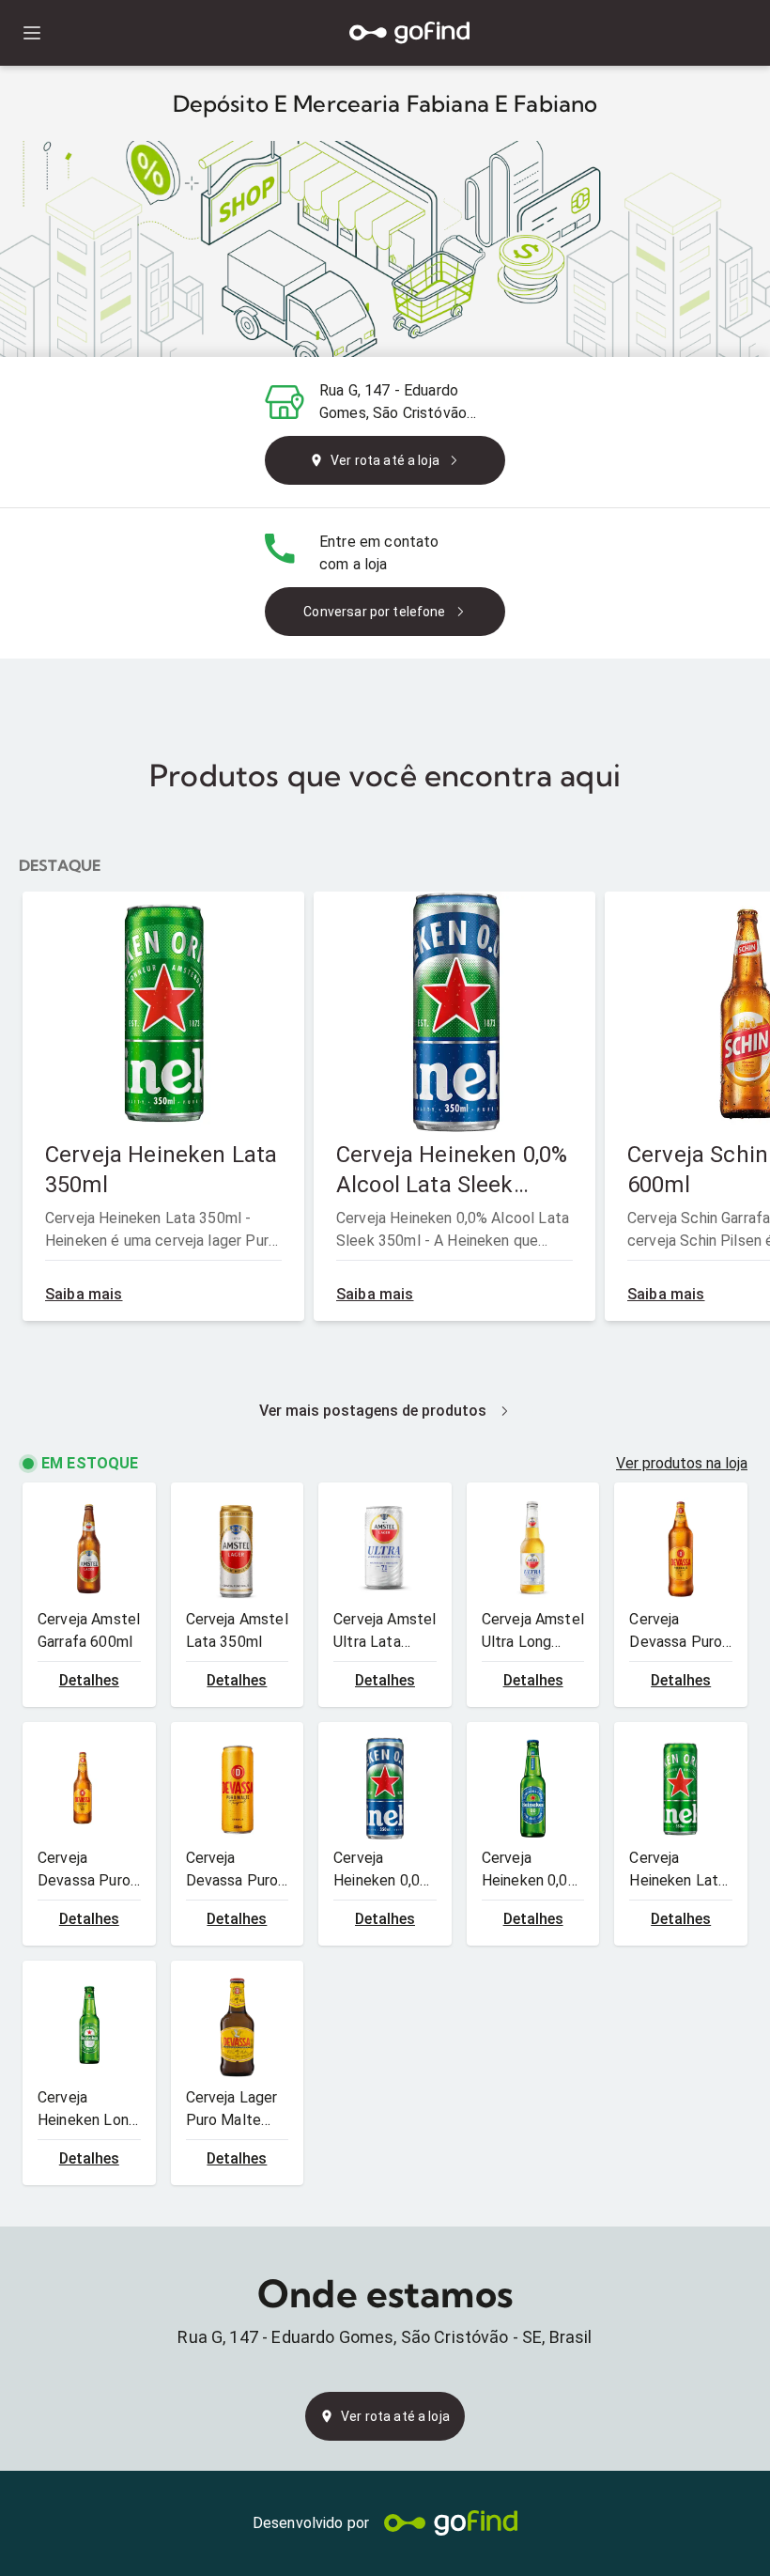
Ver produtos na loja (682, 1463)
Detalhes (89, 1680)
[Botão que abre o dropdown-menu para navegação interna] (31, 33)
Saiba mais (84, 1294)
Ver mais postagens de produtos (373, 1411)
